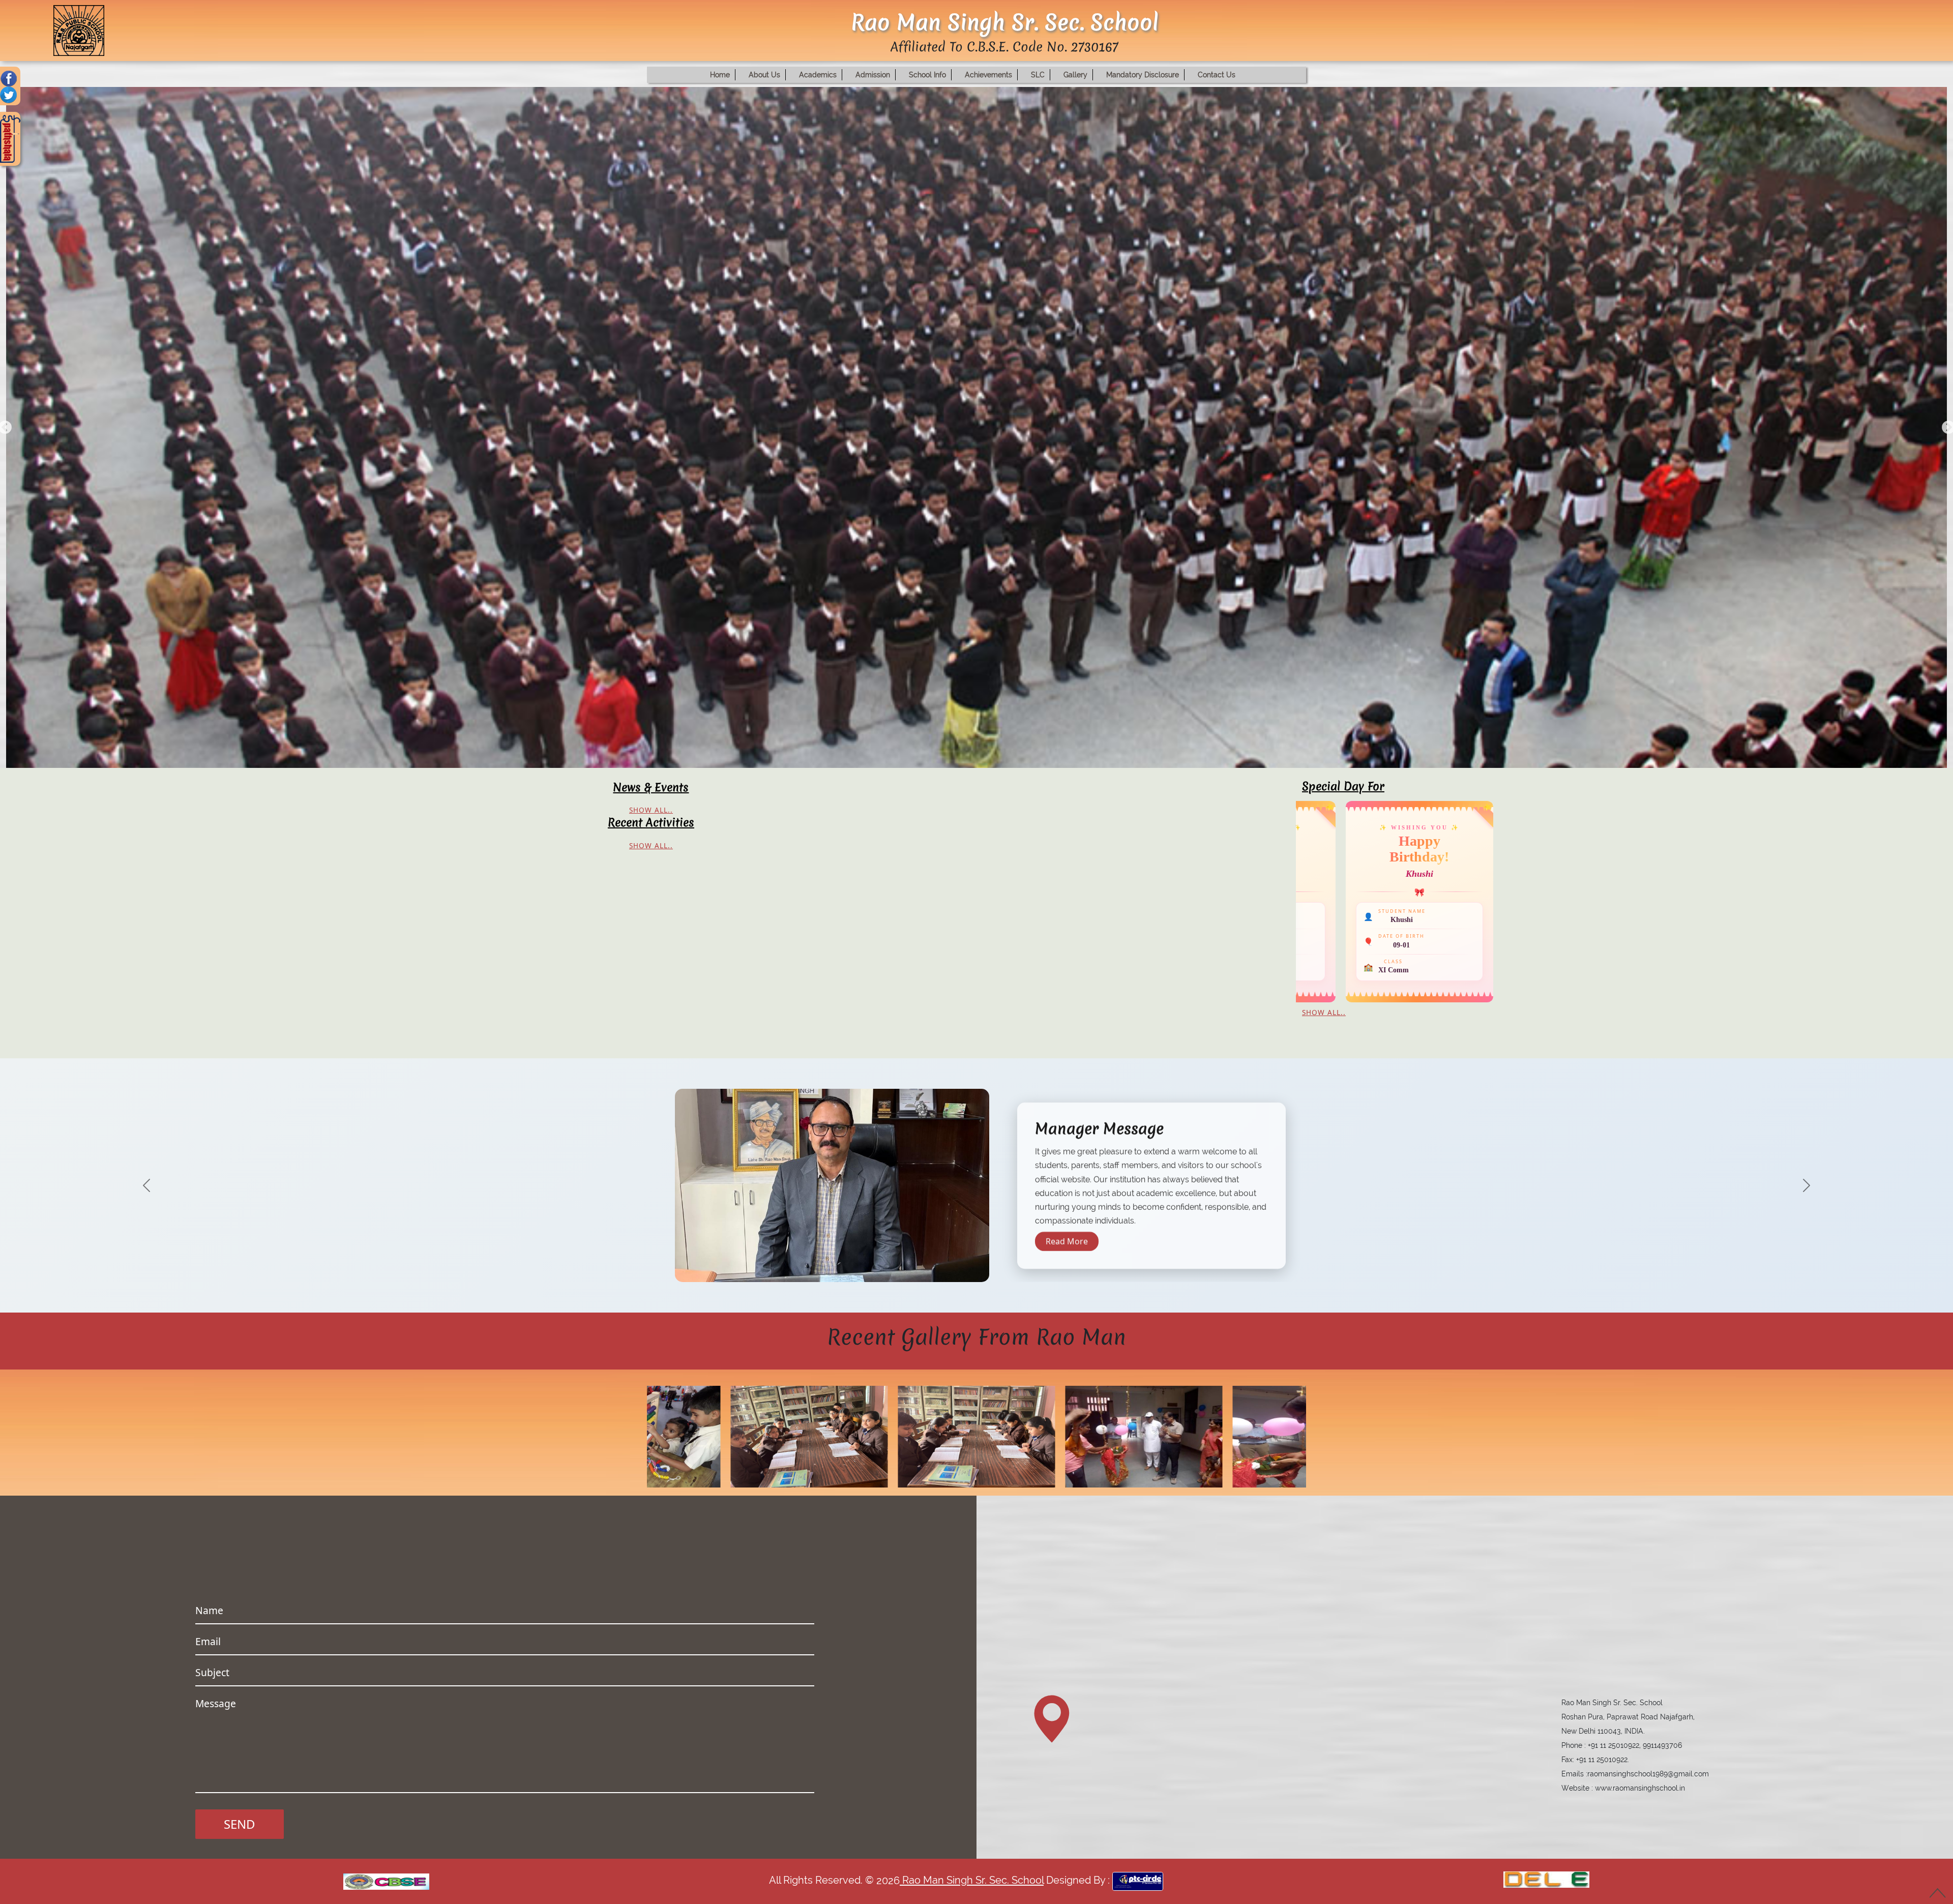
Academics (818, 75)
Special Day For (1343, 786)
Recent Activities (651, 822)
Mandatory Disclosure (1143, 75)
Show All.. (651, 810)
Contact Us (1217, 75)
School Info (927, 75)
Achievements (988, 75)
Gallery (1075, 75)
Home (720, 75)
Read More (1067, 1248)
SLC (1038, 75)
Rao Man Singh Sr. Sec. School (972, 1881)
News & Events (651, 787)
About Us (764, 75)
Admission (873, 75)
